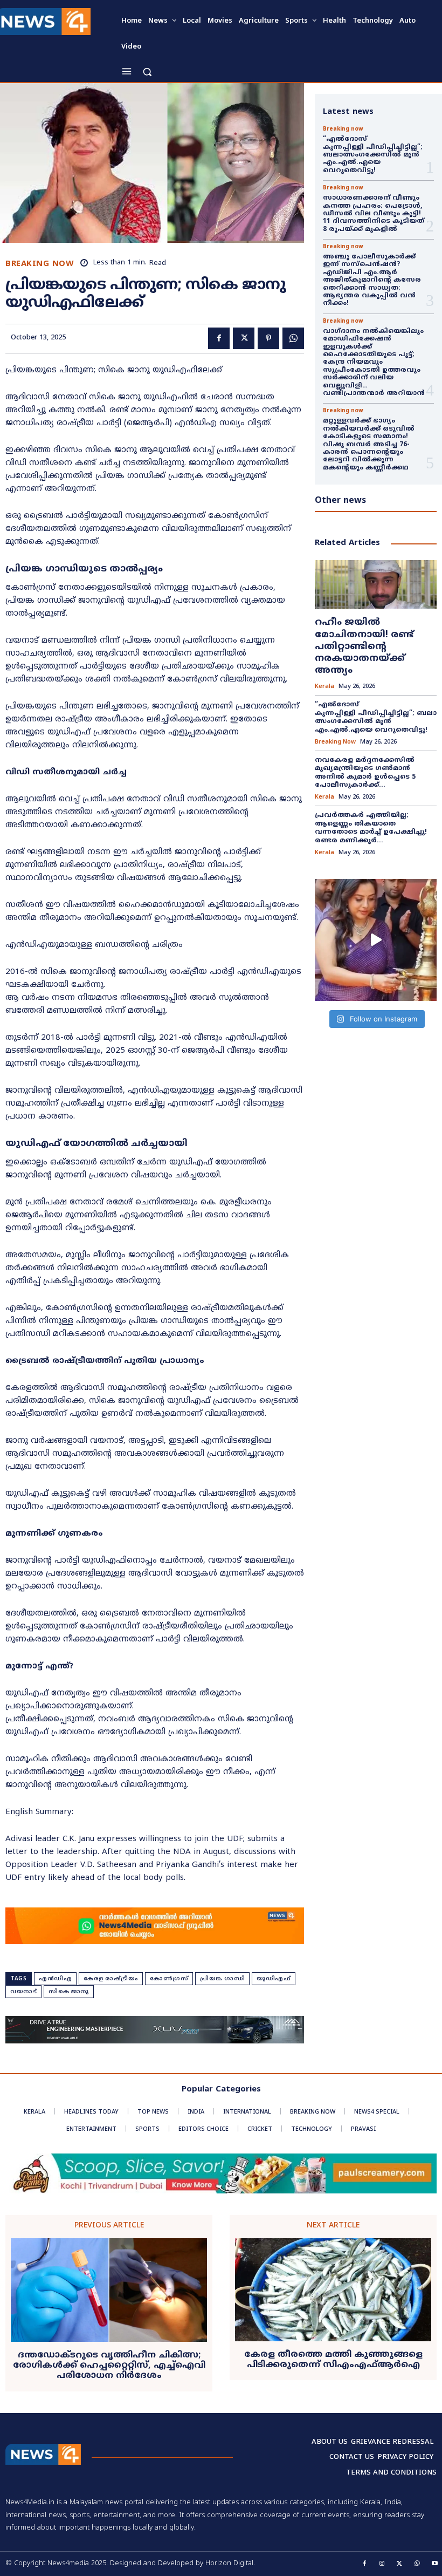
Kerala (324, 687)
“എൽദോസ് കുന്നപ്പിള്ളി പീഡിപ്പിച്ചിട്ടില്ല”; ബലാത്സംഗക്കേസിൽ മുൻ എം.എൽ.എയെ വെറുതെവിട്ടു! (374, 155)
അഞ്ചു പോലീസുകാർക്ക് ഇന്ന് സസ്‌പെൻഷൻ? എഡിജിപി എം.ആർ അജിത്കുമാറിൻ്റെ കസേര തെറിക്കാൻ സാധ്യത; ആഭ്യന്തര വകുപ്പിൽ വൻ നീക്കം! (372, 280)
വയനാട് (23, 1992)
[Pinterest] (268, 338)
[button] (147, 71)
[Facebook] (219, 338)
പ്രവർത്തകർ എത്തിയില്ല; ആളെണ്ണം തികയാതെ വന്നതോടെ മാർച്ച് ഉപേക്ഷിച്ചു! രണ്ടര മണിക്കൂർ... (371, 828)
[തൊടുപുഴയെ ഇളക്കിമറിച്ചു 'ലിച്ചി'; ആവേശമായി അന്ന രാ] (376, 940)
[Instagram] (382, 2564)
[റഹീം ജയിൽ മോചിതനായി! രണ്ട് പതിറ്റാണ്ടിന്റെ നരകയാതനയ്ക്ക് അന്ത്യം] (376, 584)
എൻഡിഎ (55, 1979)
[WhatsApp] (293, 338)
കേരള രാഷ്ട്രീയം (111, 1979)
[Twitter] (244, 338)
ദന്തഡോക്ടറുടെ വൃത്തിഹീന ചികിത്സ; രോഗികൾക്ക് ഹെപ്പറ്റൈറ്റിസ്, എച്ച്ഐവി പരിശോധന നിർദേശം (109, 2366)
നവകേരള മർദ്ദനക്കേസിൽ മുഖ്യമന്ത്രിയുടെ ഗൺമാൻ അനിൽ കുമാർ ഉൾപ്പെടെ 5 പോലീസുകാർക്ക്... (365, 773)
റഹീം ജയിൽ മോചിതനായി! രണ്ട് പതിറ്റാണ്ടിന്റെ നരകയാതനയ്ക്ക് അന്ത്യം (364, 646)
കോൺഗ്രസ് (169, 1979)
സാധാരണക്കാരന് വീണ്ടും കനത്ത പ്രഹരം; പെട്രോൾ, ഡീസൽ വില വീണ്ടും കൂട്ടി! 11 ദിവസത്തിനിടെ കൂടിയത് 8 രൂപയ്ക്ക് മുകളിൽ (374, 214)
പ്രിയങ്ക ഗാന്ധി (222, 1979)
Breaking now (40, 264)
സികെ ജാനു (69, 1992)
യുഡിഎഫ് (274, 1979)
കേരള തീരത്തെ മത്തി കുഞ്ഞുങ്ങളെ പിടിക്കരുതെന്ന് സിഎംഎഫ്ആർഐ (333, 2360)
